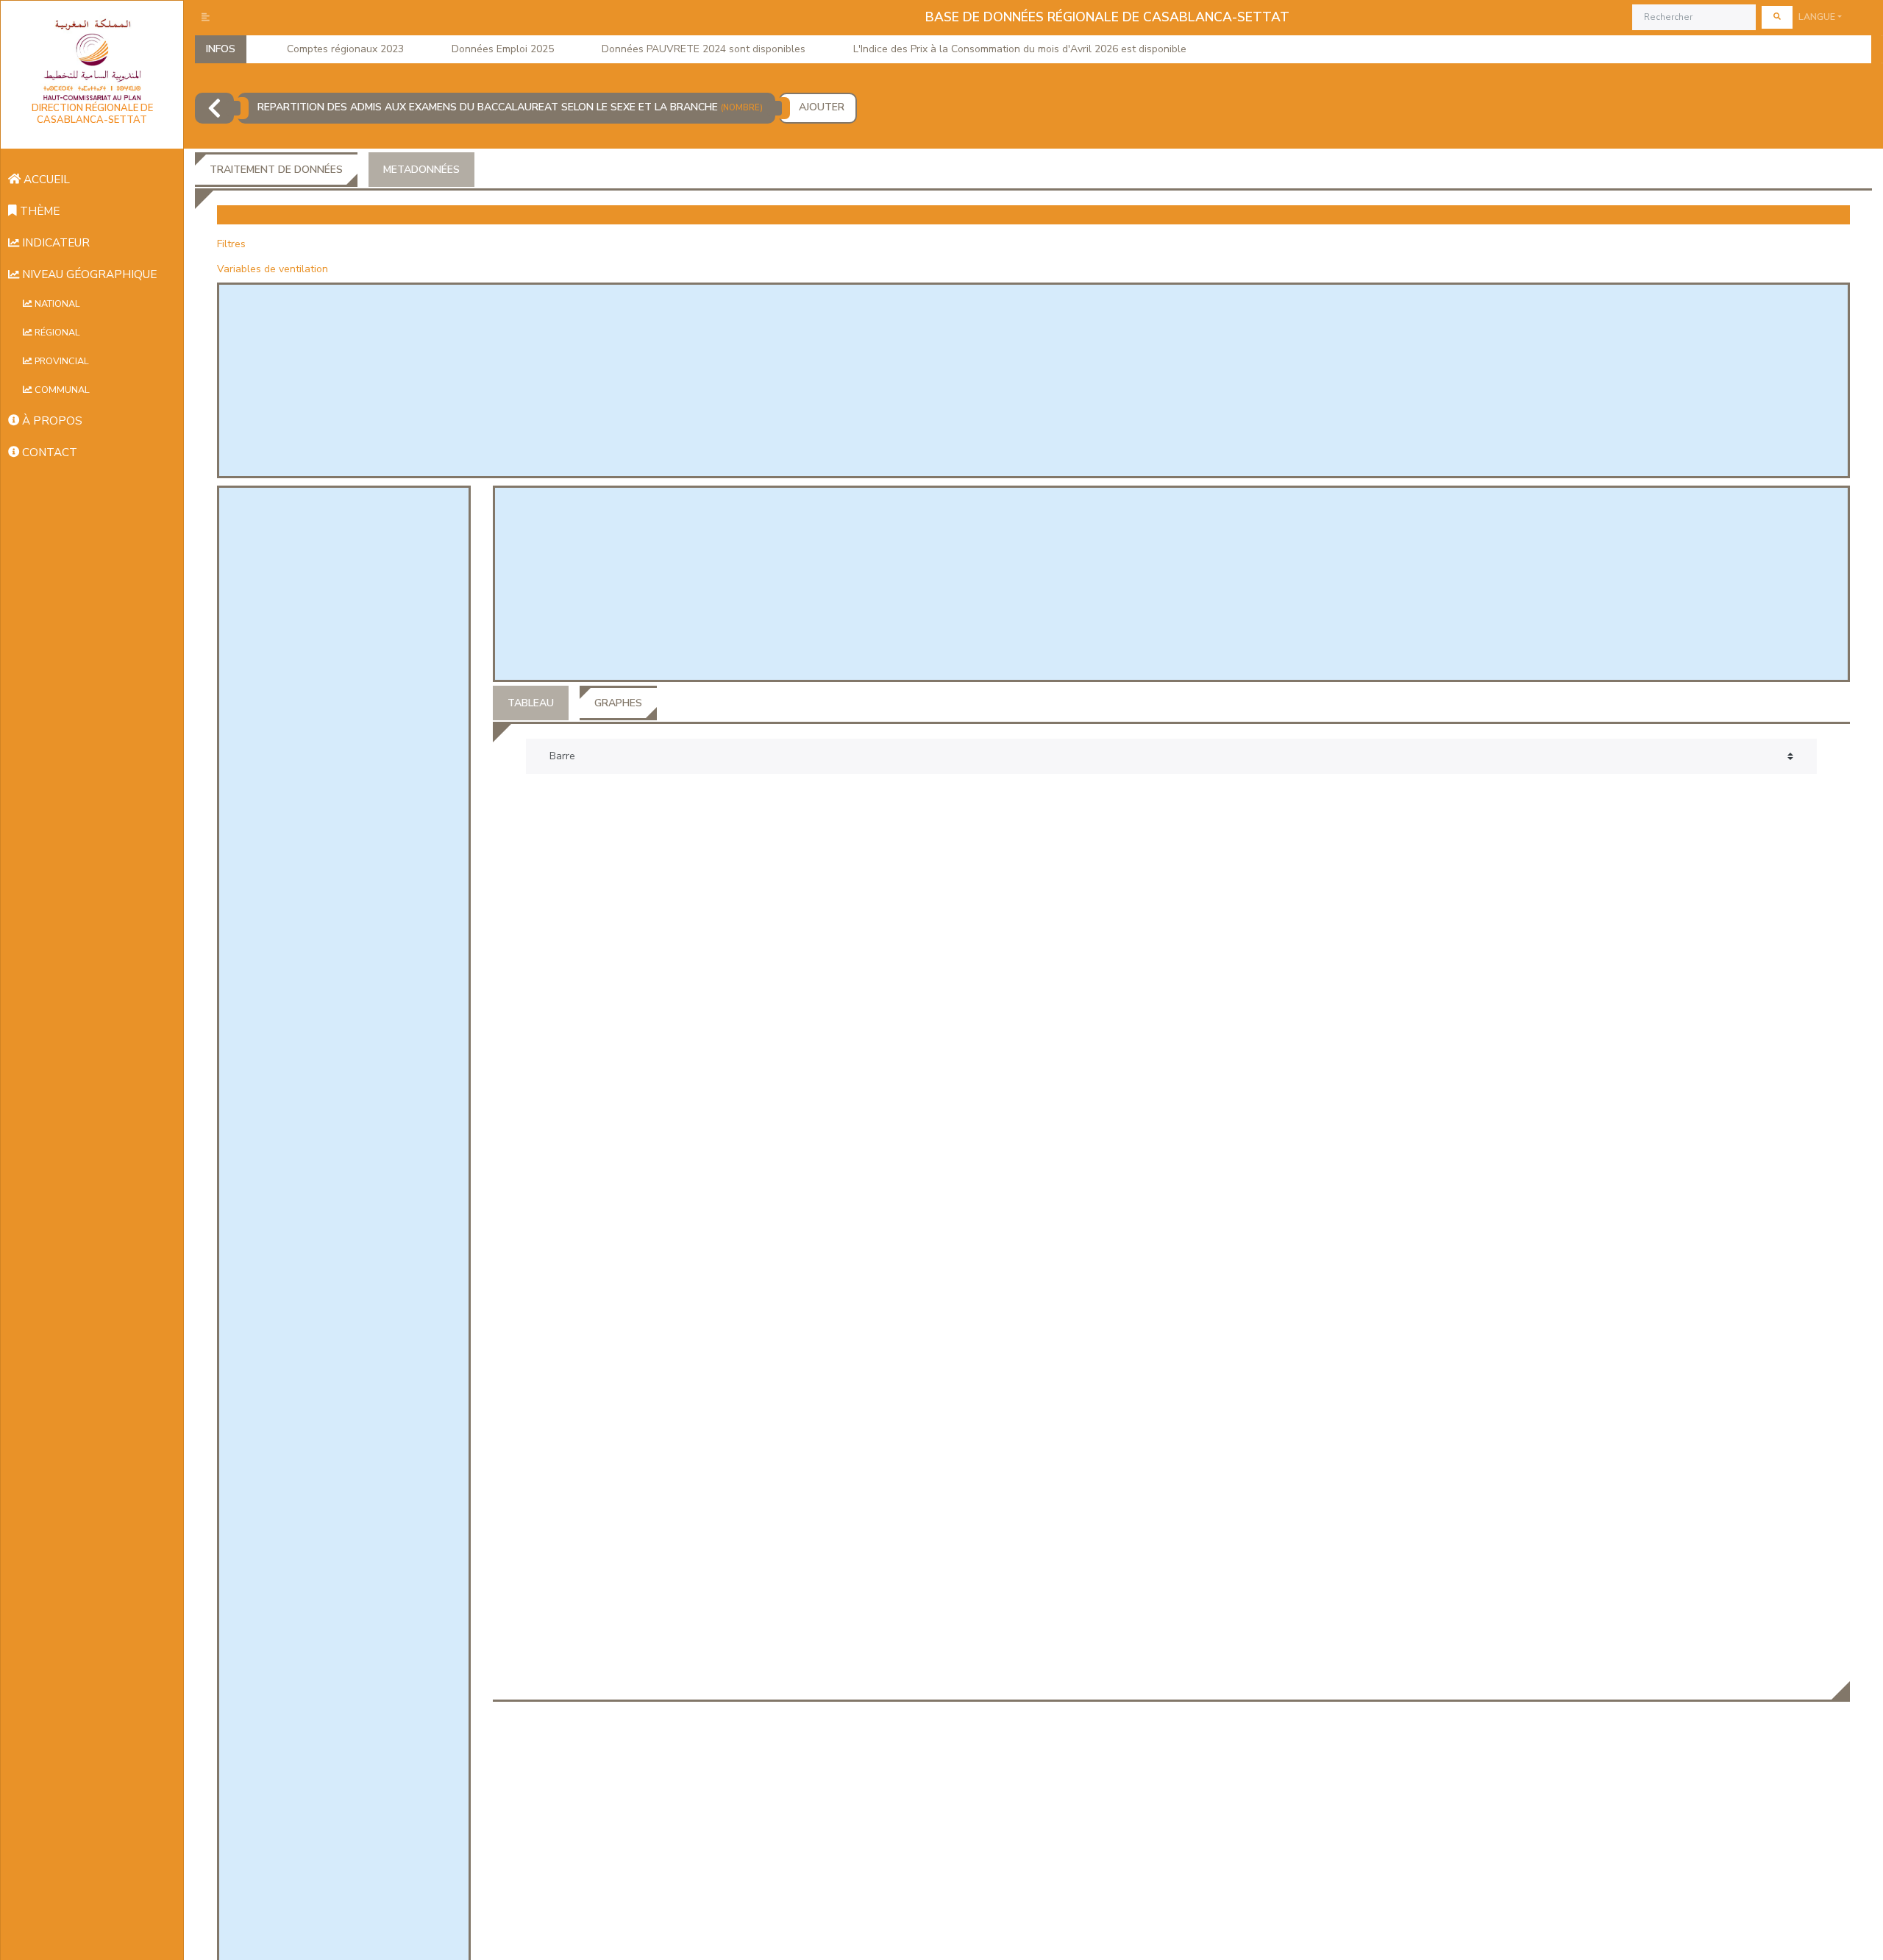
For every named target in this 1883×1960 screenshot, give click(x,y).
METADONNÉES (421, 170)
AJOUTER (822, 107)
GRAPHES (618, 703)
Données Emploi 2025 (503, 49)
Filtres (231, 244)
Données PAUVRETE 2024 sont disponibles (704, 49)
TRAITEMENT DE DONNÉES (276, 170)
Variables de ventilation (273, 269)
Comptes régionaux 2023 (345, 49)
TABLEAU (531, 703)
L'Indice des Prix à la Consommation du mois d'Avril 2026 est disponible (1020, 49)
